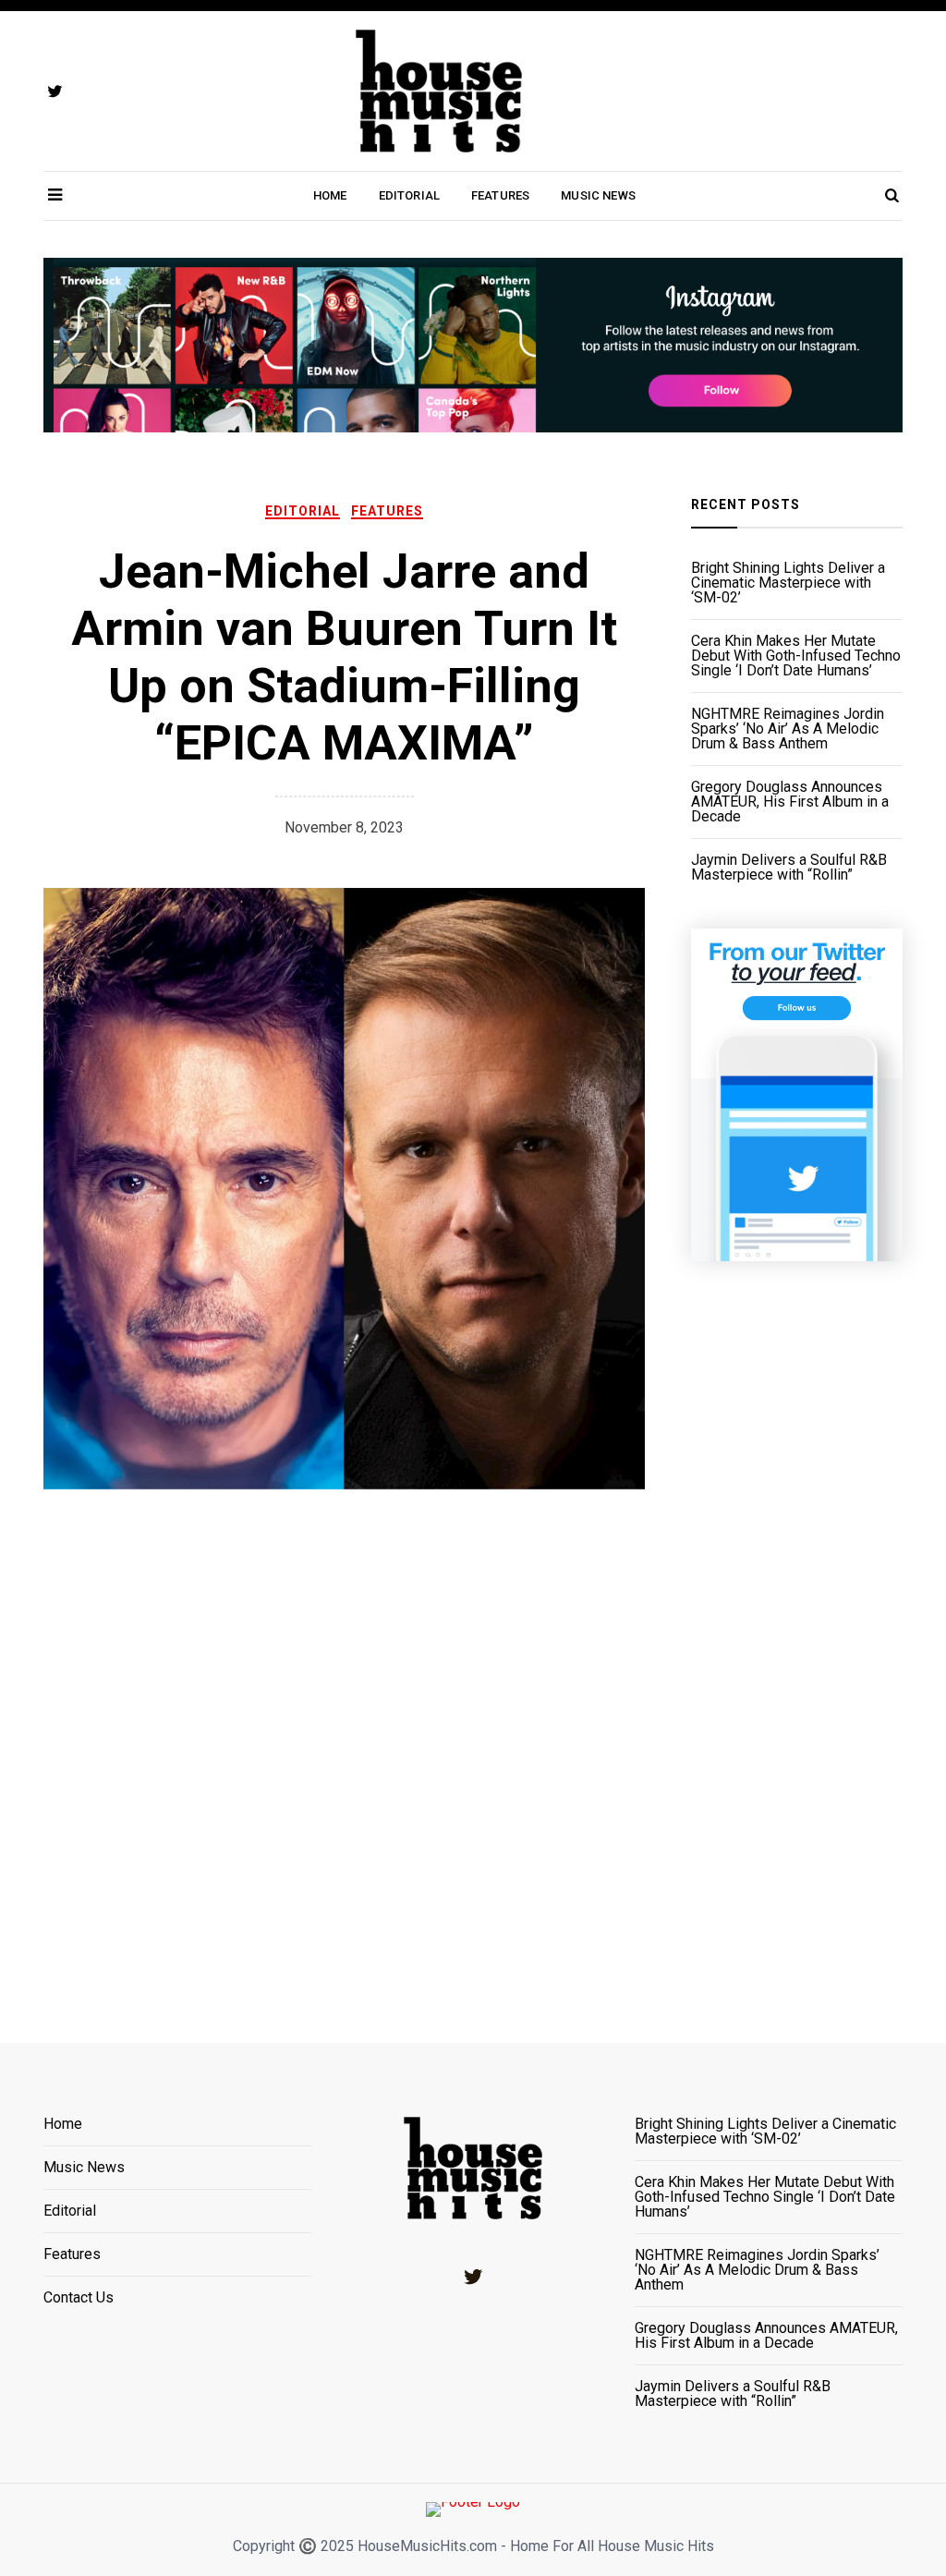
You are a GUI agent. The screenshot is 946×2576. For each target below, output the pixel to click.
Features (500, 195)
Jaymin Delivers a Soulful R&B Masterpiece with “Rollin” (789, 868)
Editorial (409, 195)
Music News (598, 195)
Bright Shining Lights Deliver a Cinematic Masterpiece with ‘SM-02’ (788, 583)
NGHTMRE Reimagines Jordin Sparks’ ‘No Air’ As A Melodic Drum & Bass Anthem (788, 729)
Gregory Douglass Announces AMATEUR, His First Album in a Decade (790, 802)
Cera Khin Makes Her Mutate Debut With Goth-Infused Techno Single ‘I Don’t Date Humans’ (796, 656)
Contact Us (79, 2298)
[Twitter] (473, 2277)
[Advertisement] (797, 1629)
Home (330, 195)
